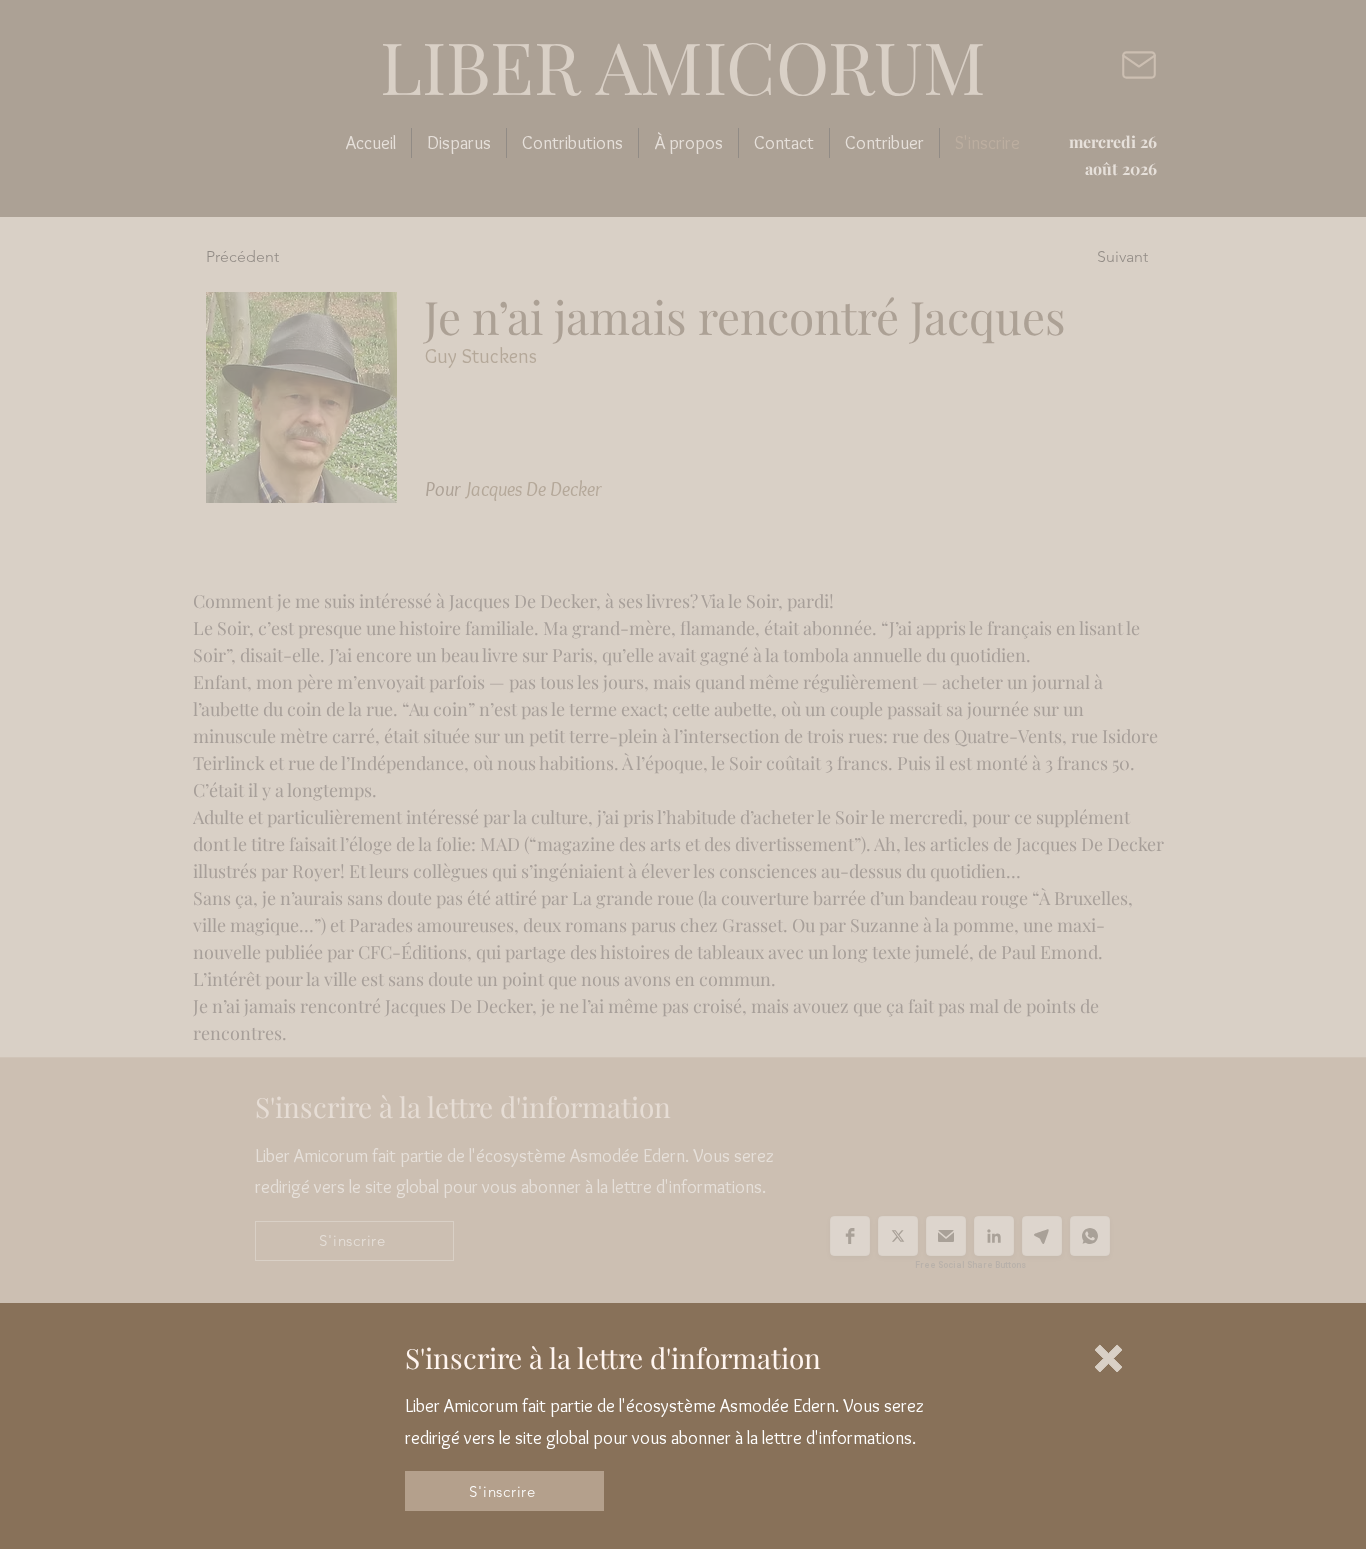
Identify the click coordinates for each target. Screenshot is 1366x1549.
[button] (1108, 1358)
